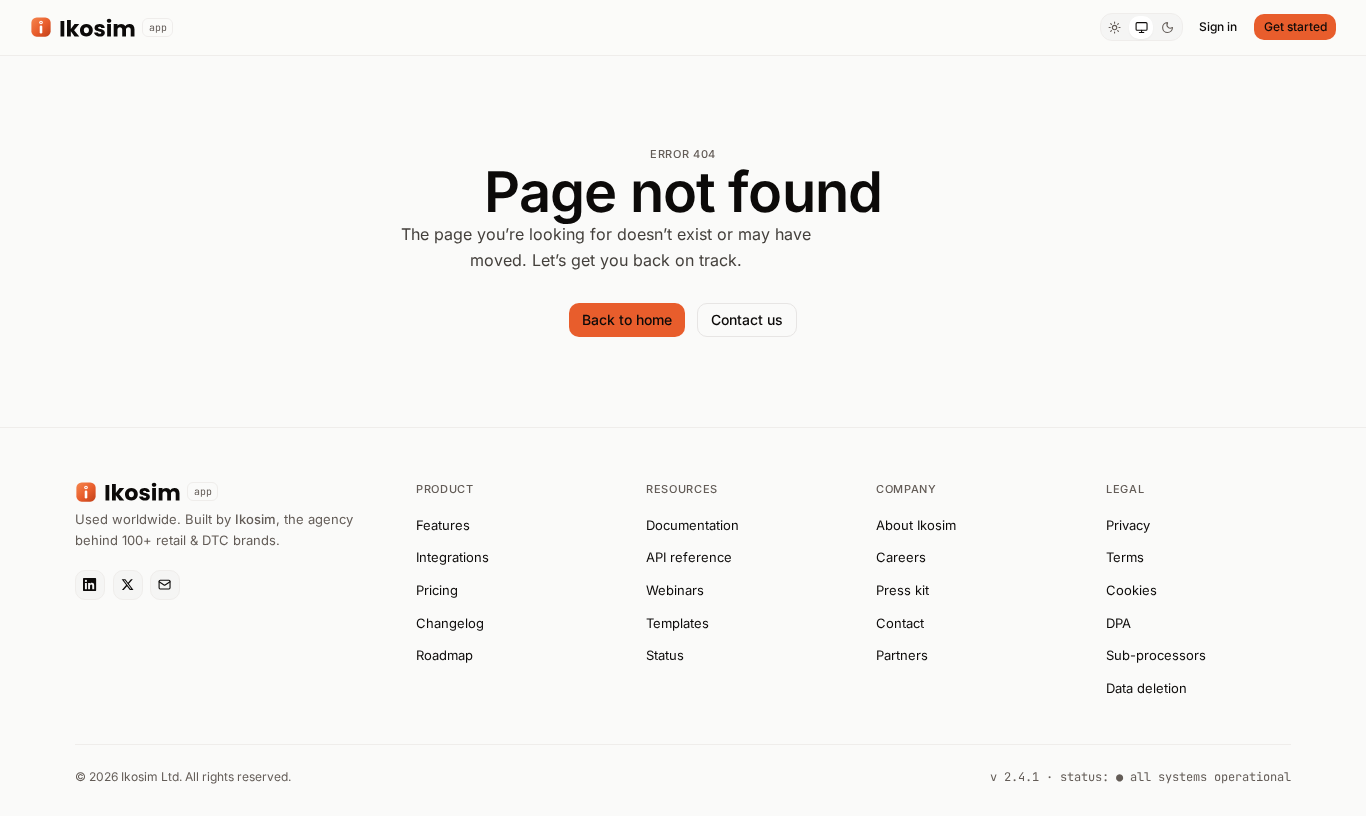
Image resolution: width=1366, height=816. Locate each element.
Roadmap (444, 655)
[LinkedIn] (90, 585)
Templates (677, 623)
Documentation (692, 525)
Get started (1295, 26)
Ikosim (255, 519)
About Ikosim (916, 525)
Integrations (452, 557)
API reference (689, 557)
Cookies (1131, 590)
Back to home (627, 319)
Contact (900, 623)
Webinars (675, 590)
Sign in (1218, 26)
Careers (901, 557)
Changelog (450, 623)
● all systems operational (1203, 777)
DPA (1118, 623)
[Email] (165, 585)
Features (443, 525)
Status (665, 655)
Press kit (902, 590)
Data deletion (1146, 688)
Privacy (1128, 525)
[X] (128, 585)
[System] (1141, 27)
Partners (902, 655)
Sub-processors (1156, 655)
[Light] (1115, 27)
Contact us (747, 319)
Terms (1125, 557)
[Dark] (1167, 27)
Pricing (437, 590)
